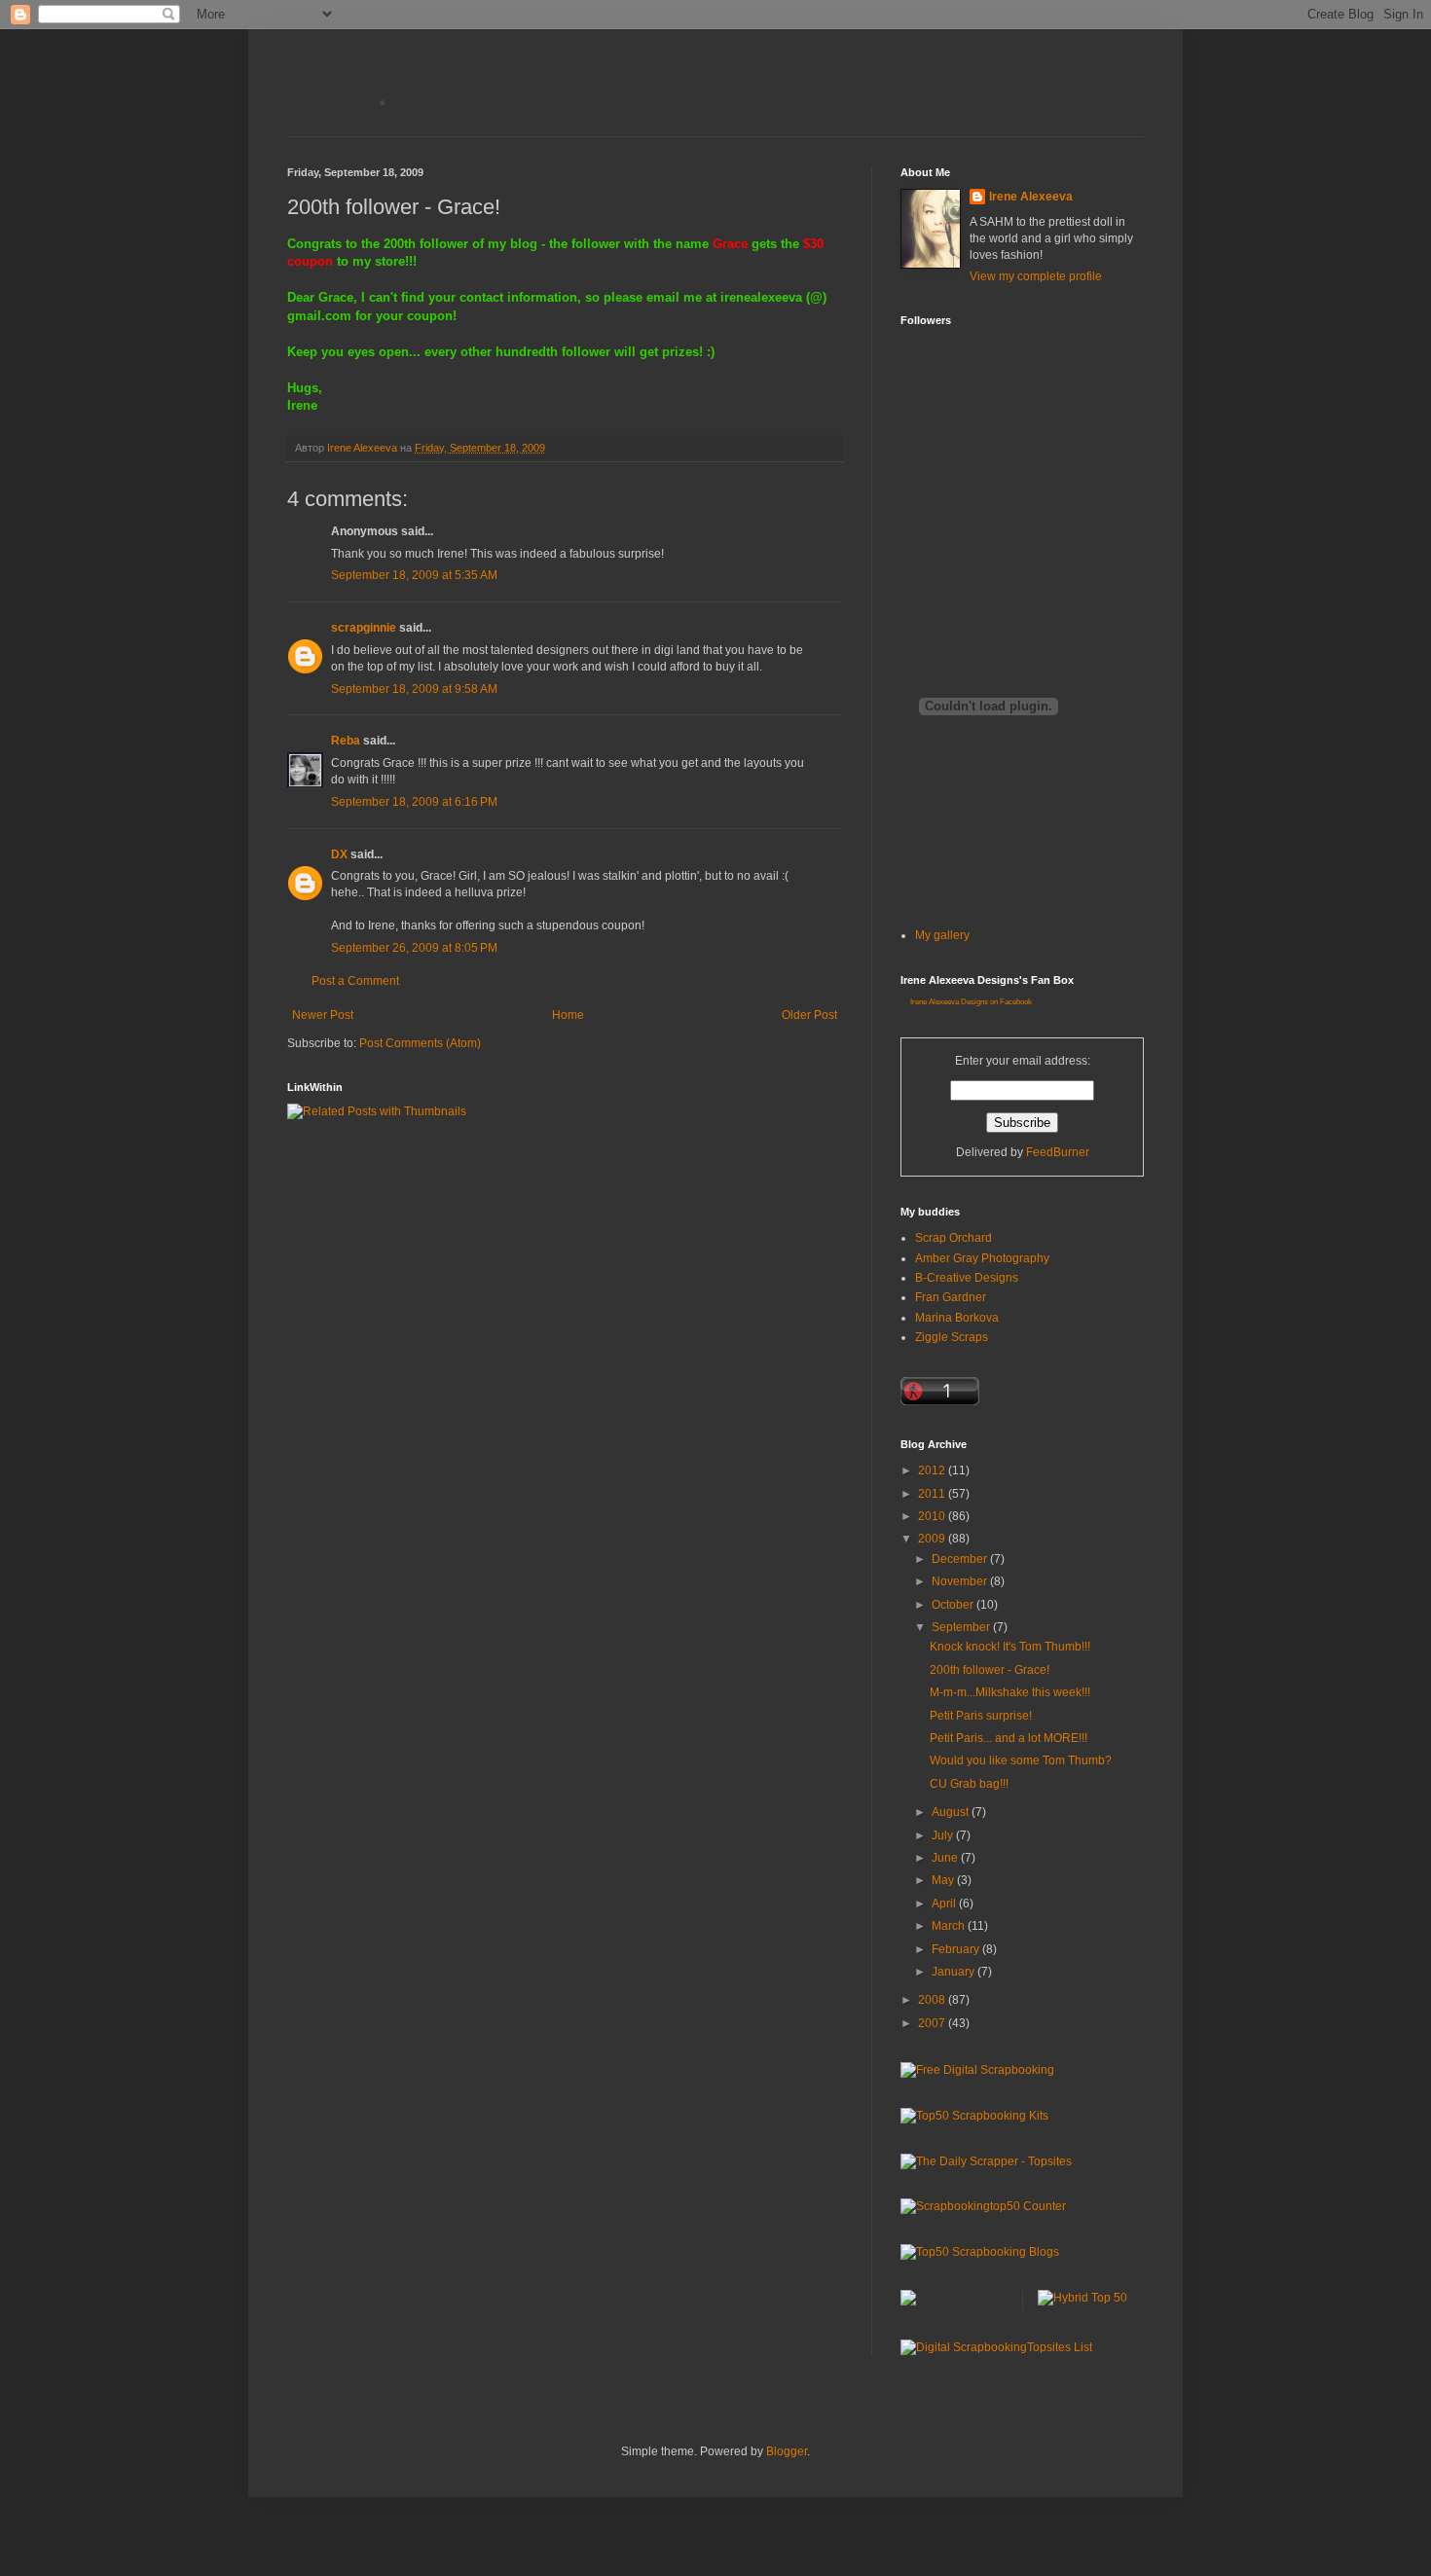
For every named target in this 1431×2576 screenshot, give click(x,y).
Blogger (787, 2451)
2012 (933, 1470)
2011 (933, 1494)
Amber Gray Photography (982, 1258)
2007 (933, 2023)
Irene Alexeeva (1031, 197)
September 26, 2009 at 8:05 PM (414, 948)
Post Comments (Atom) (420, 1043)
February (957, 1949)
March (950, 1926)
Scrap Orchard (954, 1238)
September (962, 1627)
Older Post (809, 1015)
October (954, 1605)
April (945, 1904)
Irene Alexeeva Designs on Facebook (971, 1002)
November (961, 1581)
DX (339, 854)
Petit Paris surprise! (981, 1716)
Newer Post (323, 1015)
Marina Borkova (957, 1318)
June (946, 1858)
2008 (933, 2000)
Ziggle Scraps (952, 1337)
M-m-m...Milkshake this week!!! (1010, 1692)
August (952, 1812)
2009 (933, 1539)
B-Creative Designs (967, 1278)
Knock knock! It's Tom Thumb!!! (1010, 1647)
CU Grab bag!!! (969, 1784)
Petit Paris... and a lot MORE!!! (1009, 1738)
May (944, 1880)
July (944, 1835)
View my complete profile (1036, 276)
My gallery (942, 935)
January (954, 1972)
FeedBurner (1058, 1152)
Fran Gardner (951, 1297)
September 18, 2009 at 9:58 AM (414, 689)
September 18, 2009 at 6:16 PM (414, 802)
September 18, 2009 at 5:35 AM (414, 575)
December (961, 1559)
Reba (346, 741)
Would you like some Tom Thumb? (1021, 1760)
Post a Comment (355, 981)
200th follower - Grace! (990, 1670)
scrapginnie (364, 628)
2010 (933, 1516)
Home (568, 1015)
